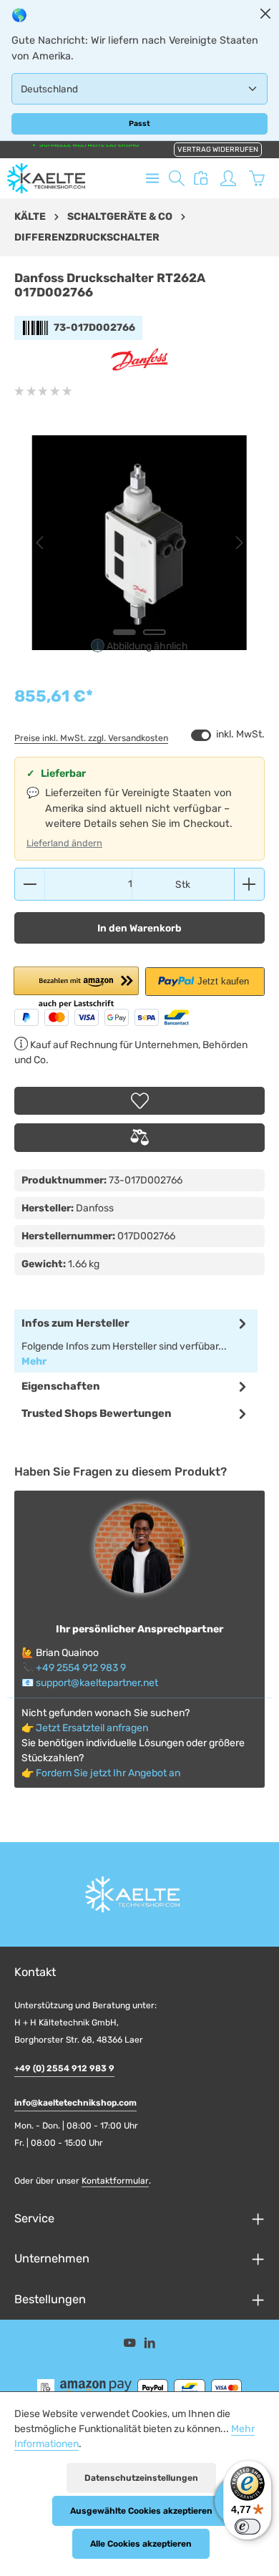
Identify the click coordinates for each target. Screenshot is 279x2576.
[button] (76, 988)
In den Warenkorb (139, 928)
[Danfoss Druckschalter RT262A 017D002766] (139, 543)
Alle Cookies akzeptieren (141, 2544)
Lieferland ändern (64, 843)
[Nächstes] (238, 543)
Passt (139, 124)
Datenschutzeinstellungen (141, 2478)
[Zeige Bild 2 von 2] (155, 632)
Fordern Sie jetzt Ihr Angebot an (108, 1773)
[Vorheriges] (41, 543)
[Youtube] (131, 2346)
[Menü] (152, 178)
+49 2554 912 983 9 (81, 1668)
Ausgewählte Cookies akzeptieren (141, 2511)
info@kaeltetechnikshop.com (75, 2103)
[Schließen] (265, 14)
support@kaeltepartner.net (97, 1683)
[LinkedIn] (150, 2346)
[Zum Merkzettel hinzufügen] (139, 1101)
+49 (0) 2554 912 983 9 (64, 2068)
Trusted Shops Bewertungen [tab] (97, 1413)
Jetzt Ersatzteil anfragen (92, 1728)
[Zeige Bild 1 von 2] (124, 632)
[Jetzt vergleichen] (201, 178)
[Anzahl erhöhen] (249, 884)
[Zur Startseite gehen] (46, 178)
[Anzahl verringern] (30, 884)
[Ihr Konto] (228, 178)
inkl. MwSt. (228, 735)
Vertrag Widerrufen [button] (218, 150)
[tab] (136, 1341)
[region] (139, 543)
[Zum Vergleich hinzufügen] (139, 1138)
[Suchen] (177, 178)
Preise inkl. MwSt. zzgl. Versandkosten (91, 738)
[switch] (201, 735)
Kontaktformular (115, 2181)
